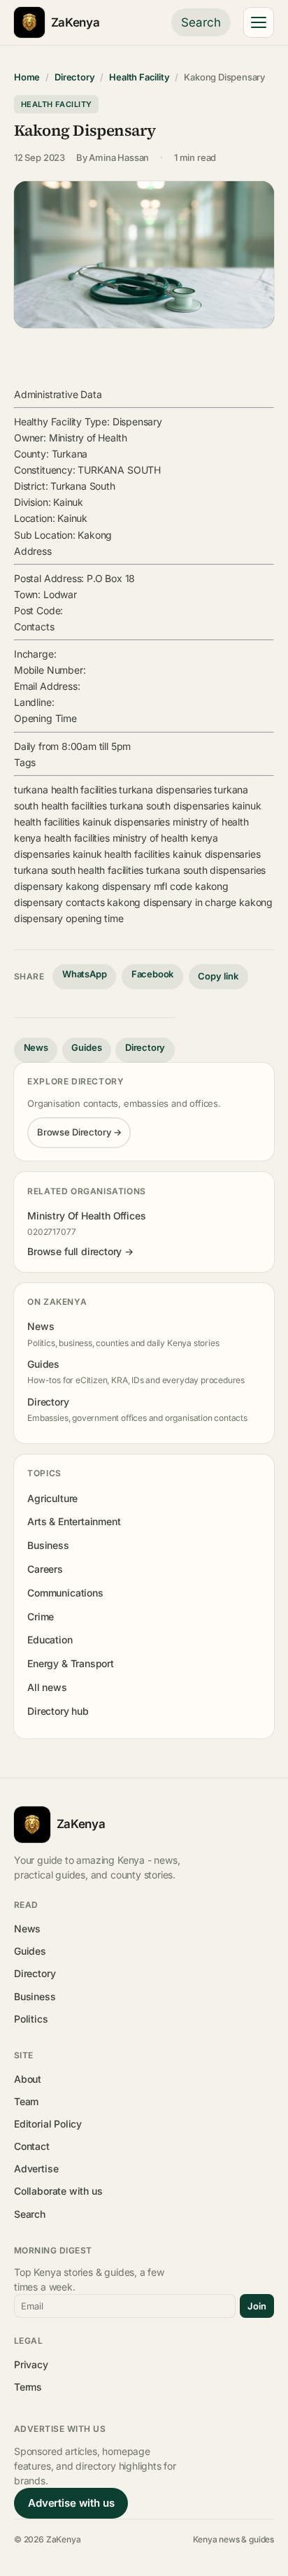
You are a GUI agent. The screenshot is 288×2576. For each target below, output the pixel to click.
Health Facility (139, 77)
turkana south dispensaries (170, 806)
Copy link (218, 976)
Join (257, 2306)
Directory (74, 77)
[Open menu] (259, 22)
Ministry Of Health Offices (86, 1216)
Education (50, 1640)
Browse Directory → (79, 1132)
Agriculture (52, 1498)
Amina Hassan (119, 157)
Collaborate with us (58, 2191)
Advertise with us (71, 2503)
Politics (31, 2019)
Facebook (153, 974)
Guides (86, 1047)
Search (201, 22)
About (28, 2079)
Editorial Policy (48, 2124)
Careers (45, 1569)
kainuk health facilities (122, 854)
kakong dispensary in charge (172, 902)
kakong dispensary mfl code (129, 886)
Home (27, 77)
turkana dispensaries (165, 790)
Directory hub (58, 1711)
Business (48, 1545)
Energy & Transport (71, 1663)
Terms (28, 2387)
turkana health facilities (65, 790)
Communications (65, 1593)
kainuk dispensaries (126, 822)
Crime (41, 1616)
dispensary (38, 886)
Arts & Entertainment (74, 1521)
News (36, 1047)
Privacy (31, 2364)
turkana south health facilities (79, 870)
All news (47, 1687)
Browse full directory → (80, 1251)
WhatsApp (85, 974)
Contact (32, 2146)
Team (26, 2101)
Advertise (36, 2168)
